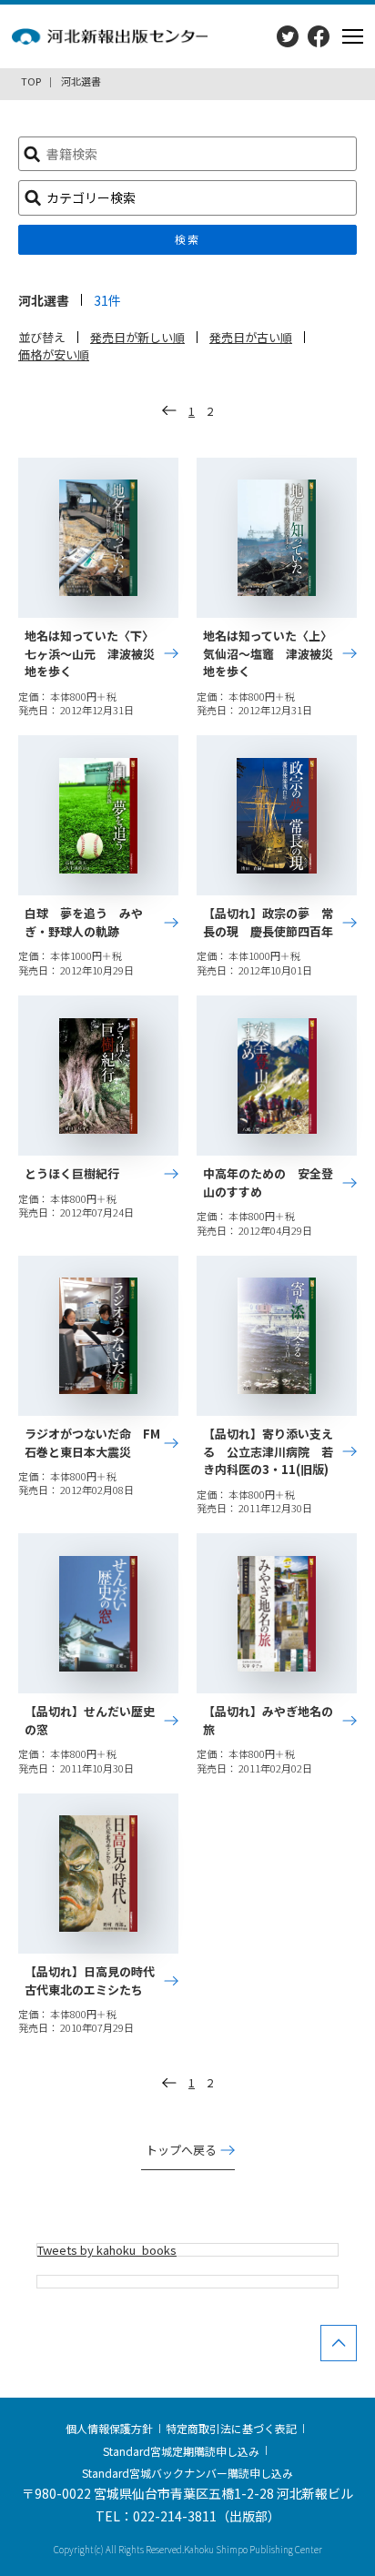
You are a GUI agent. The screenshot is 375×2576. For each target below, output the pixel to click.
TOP (31, 81)
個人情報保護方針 (109, 2428)
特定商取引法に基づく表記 (231, 2428)
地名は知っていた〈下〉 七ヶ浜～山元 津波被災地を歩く (92, 653)
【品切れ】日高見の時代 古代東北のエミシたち (96, 1980)
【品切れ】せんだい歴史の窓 (90, 1720)
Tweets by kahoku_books (107, 2250)
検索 (188, 239)
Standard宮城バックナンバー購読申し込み (187, 2472)
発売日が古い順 (251, 337)
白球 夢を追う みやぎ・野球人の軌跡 (84, 922)
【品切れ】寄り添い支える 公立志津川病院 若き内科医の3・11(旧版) (268, 1451)
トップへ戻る (181, 2150)
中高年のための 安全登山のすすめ (268, 1182)
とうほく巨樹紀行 (72, 1173)
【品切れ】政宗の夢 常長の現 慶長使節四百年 (268, 922)
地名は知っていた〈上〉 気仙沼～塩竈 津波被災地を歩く (271, 653)
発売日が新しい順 (137, 337)
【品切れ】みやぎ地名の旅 (268, 1720)
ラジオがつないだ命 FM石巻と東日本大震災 (92, 1443)
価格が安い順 (54, 354)
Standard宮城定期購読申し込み (181, 2450)
